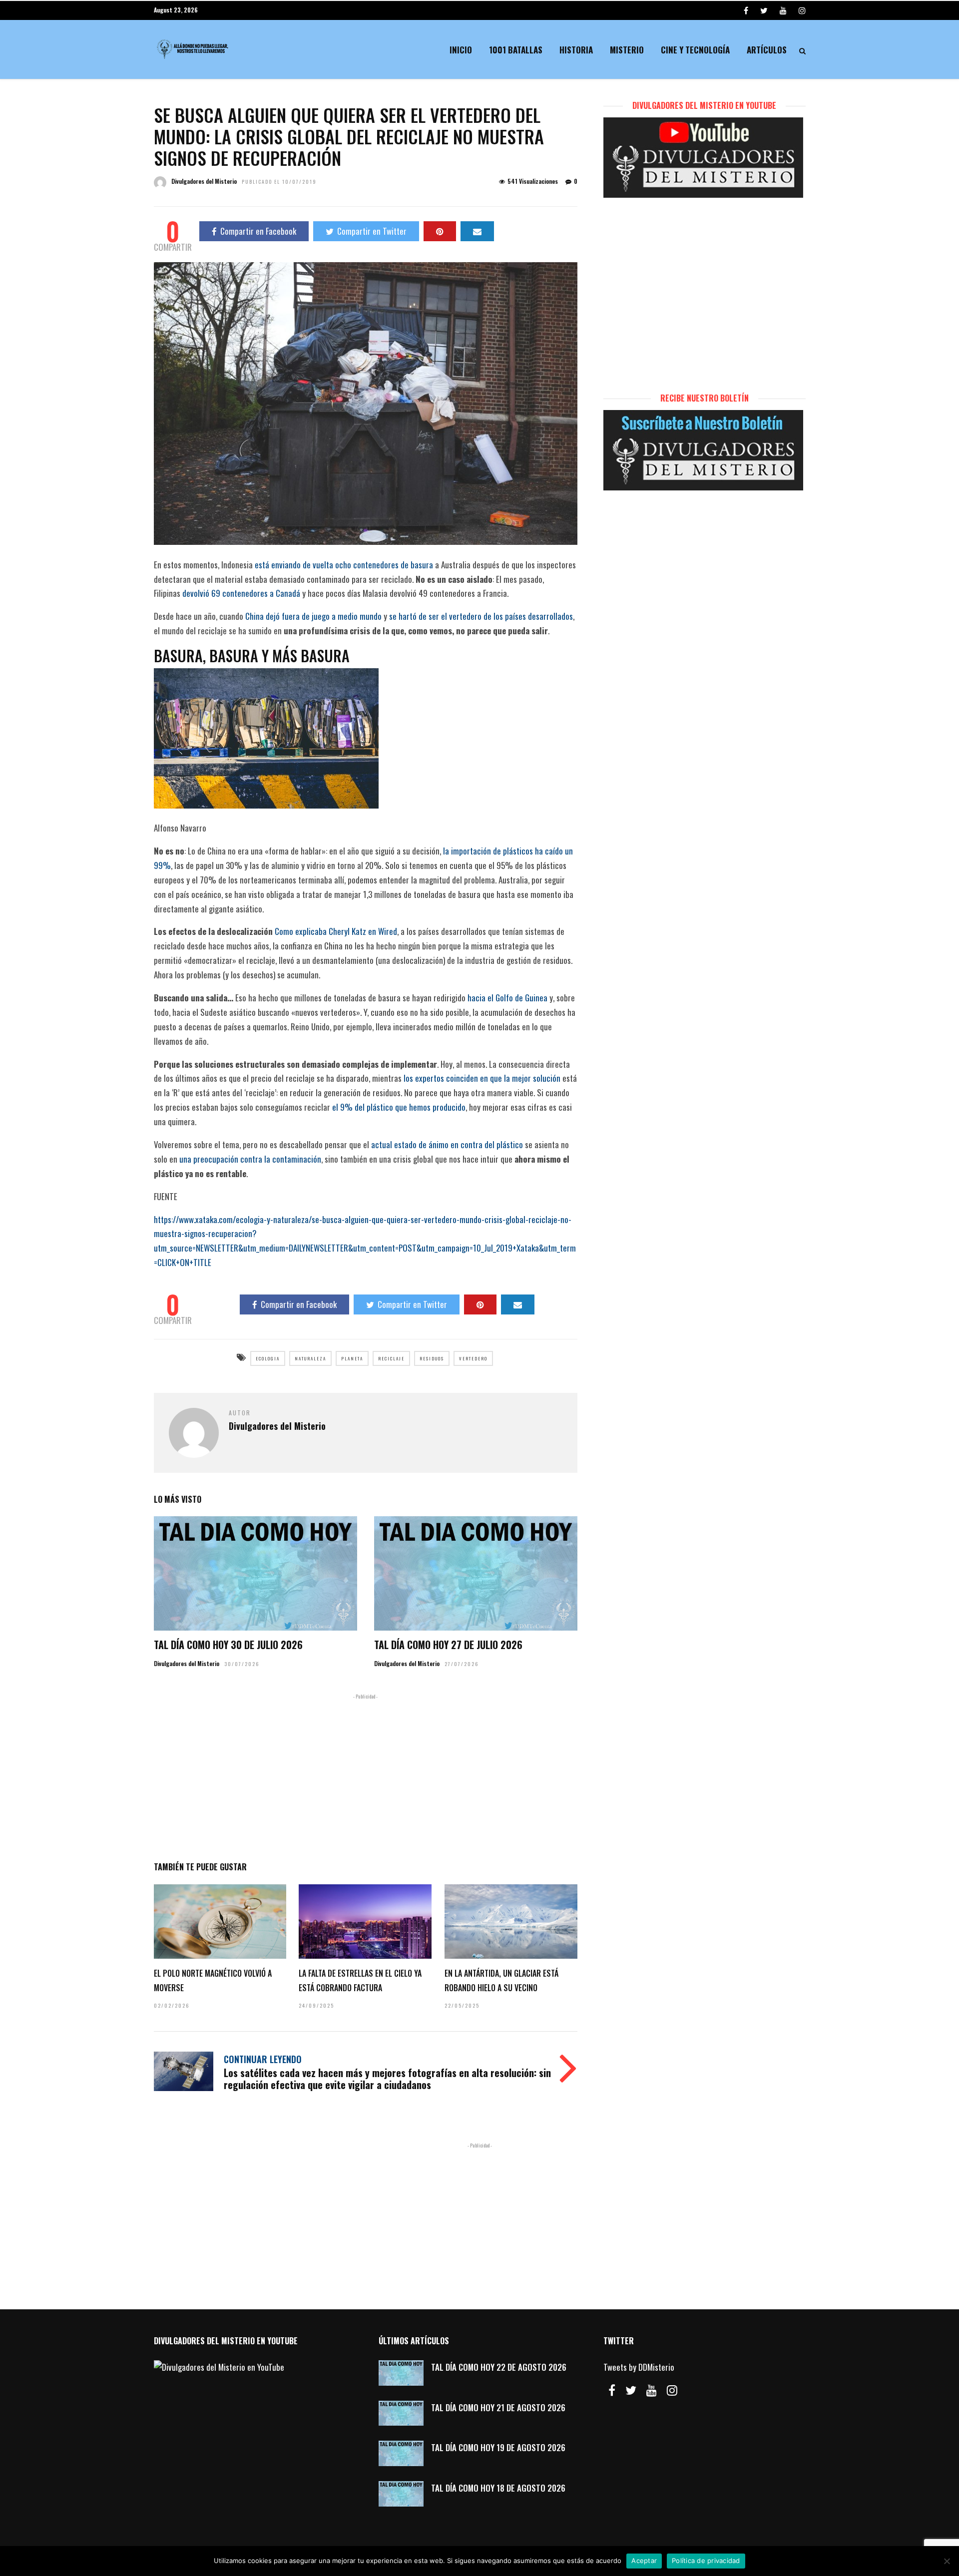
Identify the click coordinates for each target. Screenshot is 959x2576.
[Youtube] (783, 10)
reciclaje (391, 1358)
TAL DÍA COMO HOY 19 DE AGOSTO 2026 (498, 2447)
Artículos (767, 50)
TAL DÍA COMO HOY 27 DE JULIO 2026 (448, 1645)
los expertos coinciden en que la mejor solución (482, 1078)
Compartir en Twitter (372, 231)
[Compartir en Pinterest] (440, 231)
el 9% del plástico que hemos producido (399, 1107)
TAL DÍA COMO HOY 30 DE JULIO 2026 (228, 1645)
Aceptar (644, 2561)
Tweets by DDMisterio (639, 2367)
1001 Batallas (516, 50)
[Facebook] (612, 2390)
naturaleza (310, 1358)
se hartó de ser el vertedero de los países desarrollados (481, 616)
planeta (352, 1358)
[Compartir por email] (477, 231)
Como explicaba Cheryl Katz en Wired (336, 931)
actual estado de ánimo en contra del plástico (447, 1144)
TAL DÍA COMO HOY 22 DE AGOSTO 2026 (499, 2367)
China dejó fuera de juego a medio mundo (313, 616)
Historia (576, 50)
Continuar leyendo (263, 2059)
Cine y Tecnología (695, 50)
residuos (432, 1358)
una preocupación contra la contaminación (250, 1159)
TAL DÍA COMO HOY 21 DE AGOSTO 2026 (498, 2407)
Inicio (461, 50)
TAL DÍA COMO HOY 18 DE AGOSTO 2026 (498, 2488)
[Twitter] (631, 2390)
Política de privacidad (706, 2561)
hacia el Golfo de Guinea (507, 998)
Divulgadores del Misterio (204, 181)
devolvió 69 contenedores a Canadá (241, 593)
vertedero (473, 1358)
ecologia (268, 1358)
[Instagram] (802, 10)
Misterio (627, 50)
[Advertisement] (366, 1775)
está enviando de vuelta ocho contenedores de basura (344, 565)
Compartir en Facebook (258, 231)
